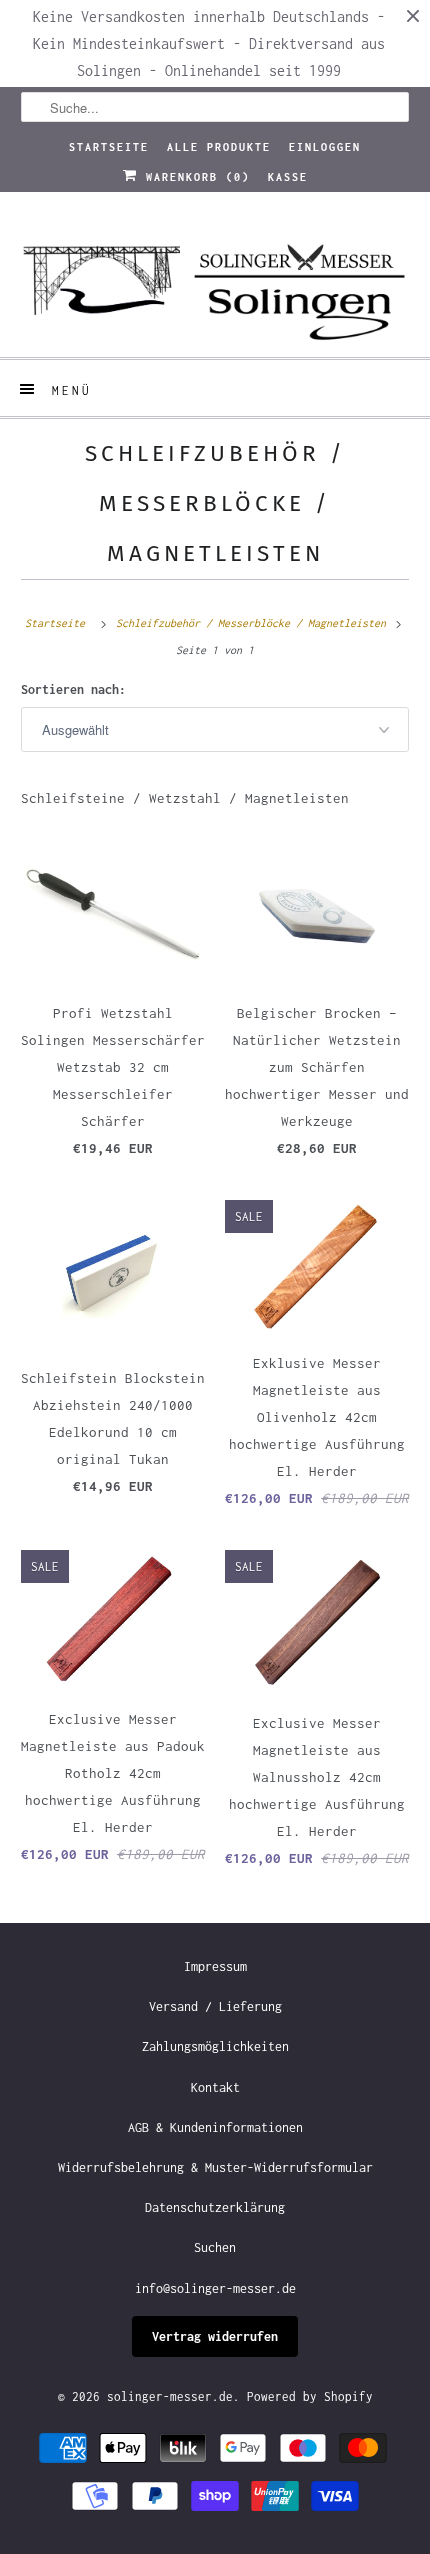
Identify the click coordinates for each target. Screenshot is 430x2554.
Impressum (215, 1966)
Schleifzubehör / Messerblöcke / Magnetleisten (215, 503)
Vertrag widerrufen (215, 2336)
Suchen (215, 2247)
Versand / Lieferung (215, 2006)
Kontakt (215, 2087)
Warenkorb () (194, 177)
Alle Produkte (219, 147)
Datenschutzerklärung (215, 2207)
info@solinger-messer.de (215, 2288)
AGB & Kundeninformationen (215, 2127)
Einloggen (325, 147)
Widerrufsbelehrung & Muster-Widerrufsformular (215, 2167)
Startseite (109, 147)
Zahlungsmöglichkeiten (215, 2046)
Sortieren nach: (73, 689)
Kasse (288, 177)
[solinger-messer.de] (215, 282)
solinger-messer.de (170, 2396)
